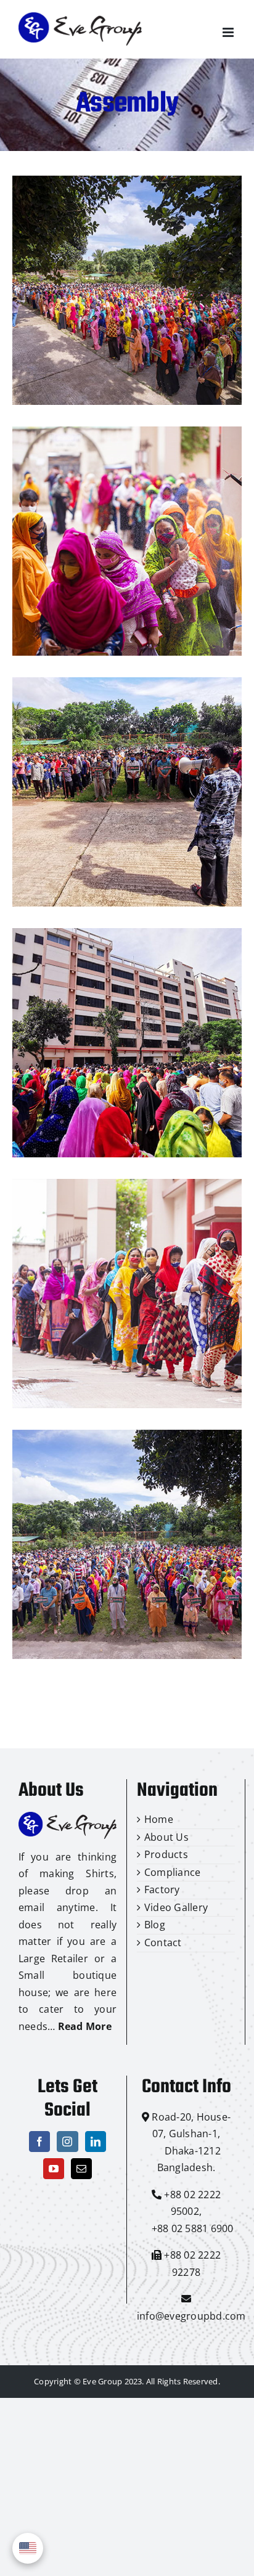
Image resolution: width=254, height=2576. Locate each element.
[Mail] (81, 2169)
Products (166, 1854)
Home (159, 1819)
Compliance (172, 1872)
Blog (155, 1925)
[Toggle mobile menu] (229, 32)
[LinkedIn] (96, 2142)
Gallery (127, 290)
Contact (163, 1942)
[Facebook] (39, 2142)
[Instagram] (67, 2142)
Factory (162, 1889)
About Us (166, 1837)
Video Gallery (176, 1907)
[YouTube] (54, 2169)
